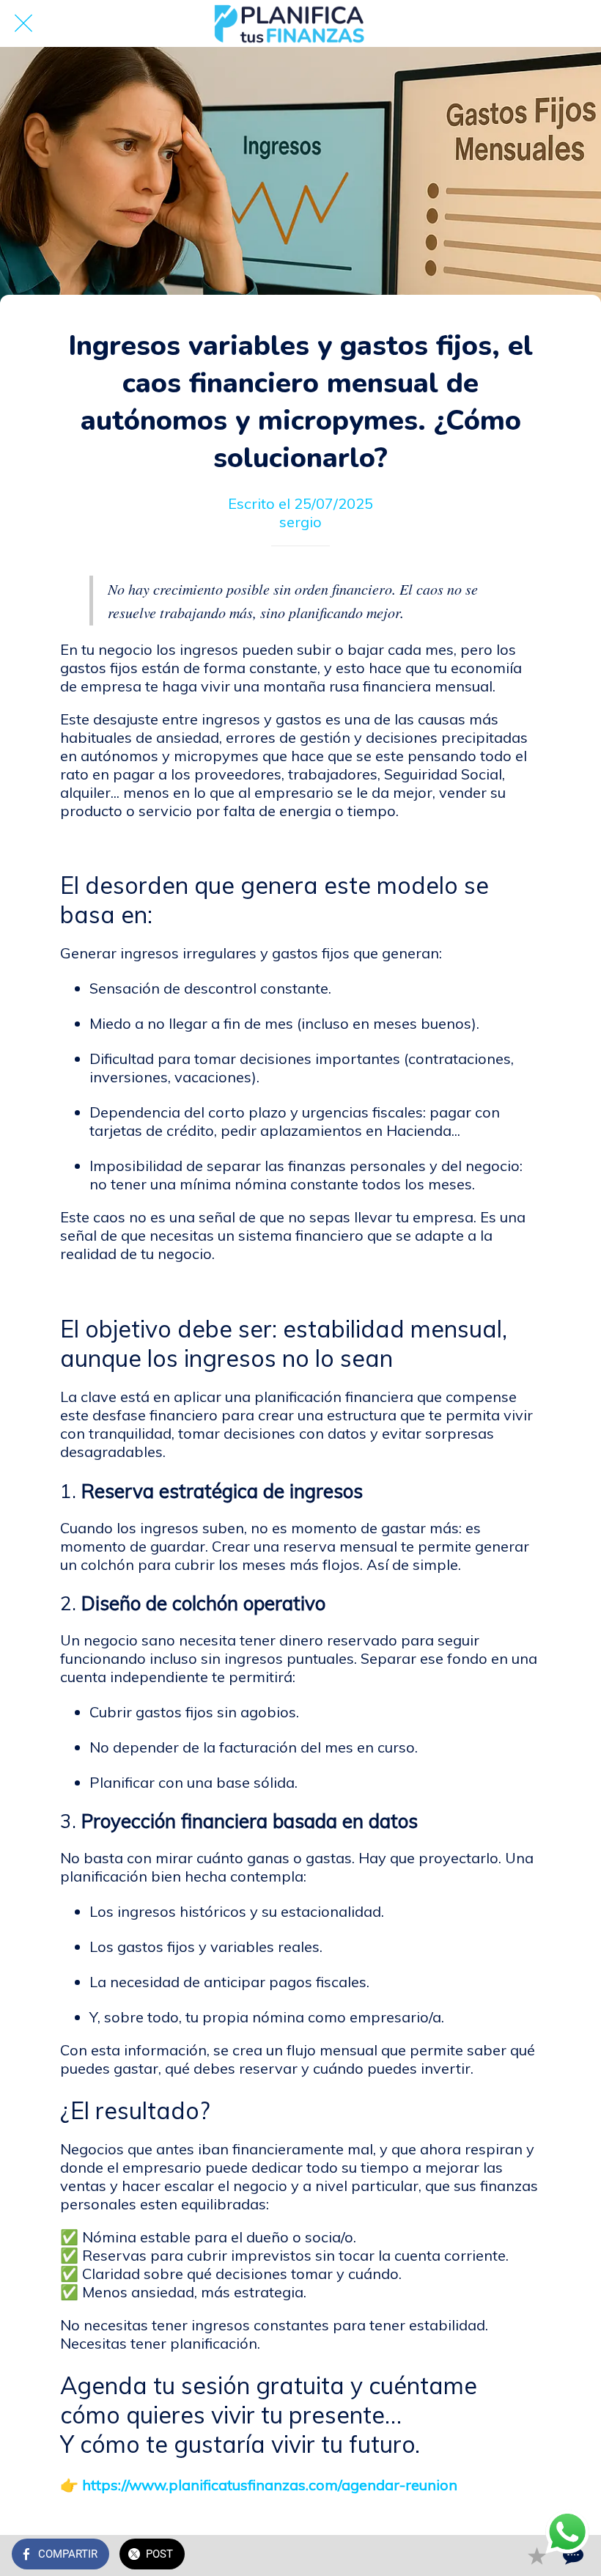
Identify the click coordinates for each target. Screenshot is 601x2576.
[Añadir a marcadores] (537, 2555)
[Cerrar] (23, 23)
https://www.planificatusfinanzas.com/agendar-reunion (270, 2485)
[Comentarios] (572, 2555)
